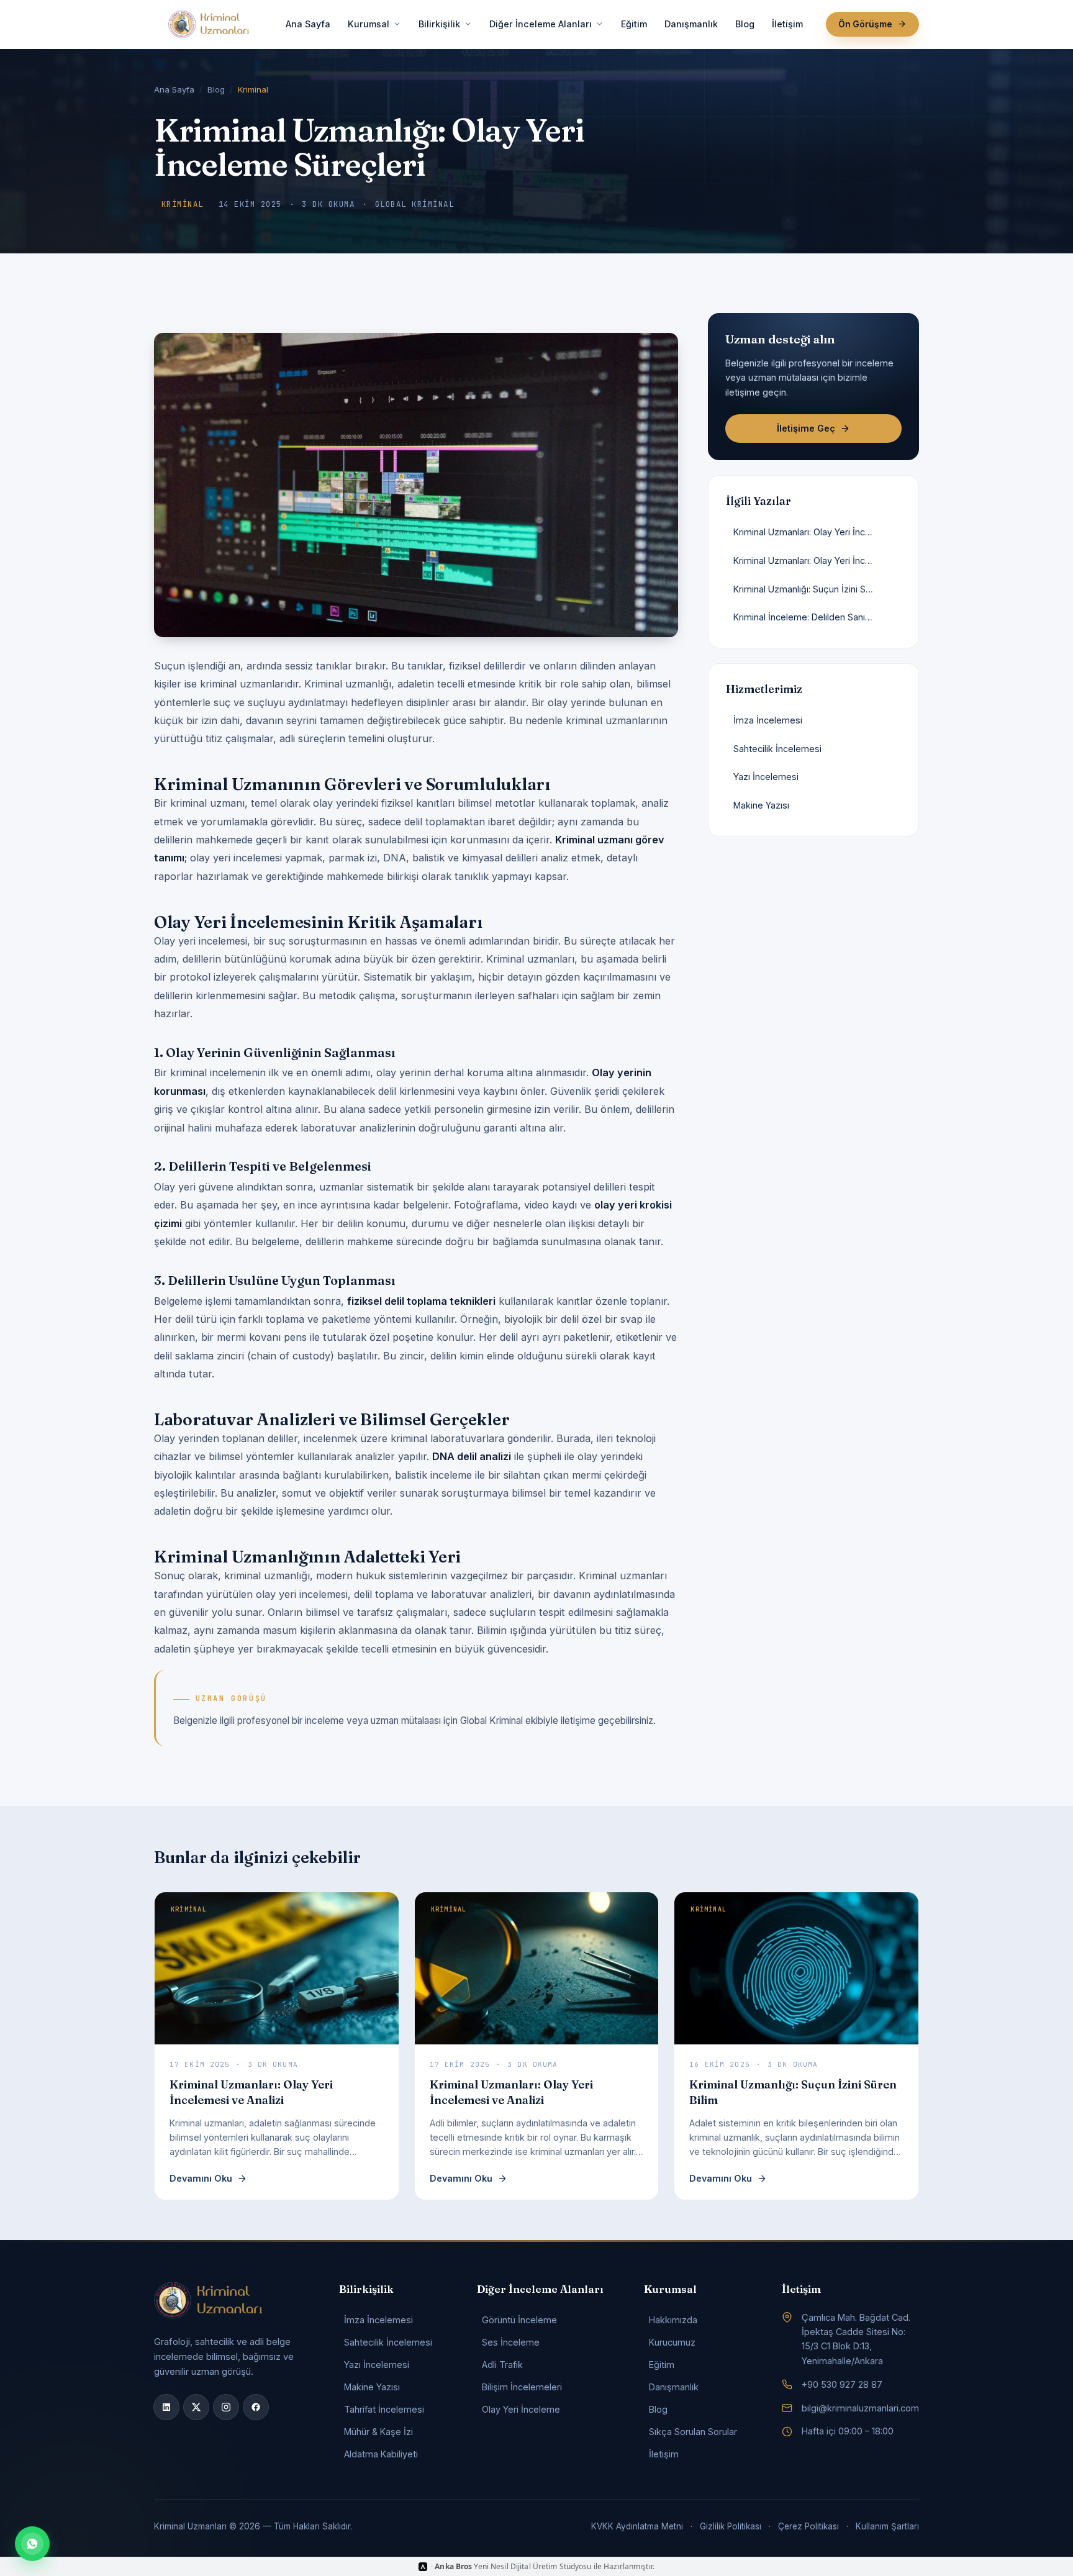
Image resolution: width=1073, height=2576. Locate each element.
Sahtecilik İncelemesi (388, 2342)
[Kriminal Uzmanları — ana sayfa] (209, 24)
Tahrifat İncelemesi (384, 2409)
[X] (196, 2407)
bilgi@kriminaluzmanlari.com (860, 2408)
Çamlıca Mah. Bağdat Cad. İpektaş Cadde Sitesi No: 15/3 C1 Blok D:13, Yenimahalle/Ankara (856, 2339)
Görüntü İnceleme (519, 2320)
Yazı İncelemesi (377, 2365)
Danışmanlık (691, 24)
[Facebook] (256, 2407)
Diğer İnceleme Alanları (541, 24)
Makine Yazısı (372, 2387)
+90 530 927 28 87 (842, 2384)
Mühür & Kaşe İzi (378, 2432)
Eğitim (634, 24)
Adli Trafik (502, 2365)
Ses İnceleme (511, 2342)
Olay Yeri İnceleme (521, 2409)
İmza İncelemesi (378, 2320)
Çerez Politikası (808, 2526)
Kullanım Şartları (887, 2526)
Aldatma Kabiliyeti (381, 2454)
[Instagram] (226, 2407)
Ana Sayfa (308, 24)
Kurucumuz (672, 2342)
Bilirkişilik (439, 24)
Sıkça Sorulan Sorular (693, 2432)
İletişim (787, 24)
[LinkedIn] (166, 2407)
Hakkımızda (673, 2320)
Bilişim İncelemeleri (522, 2387)
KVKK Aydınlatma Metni (637, 2526)
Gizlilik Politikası (731, 2526)
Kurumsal (369, 24)
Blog (745, 24)
